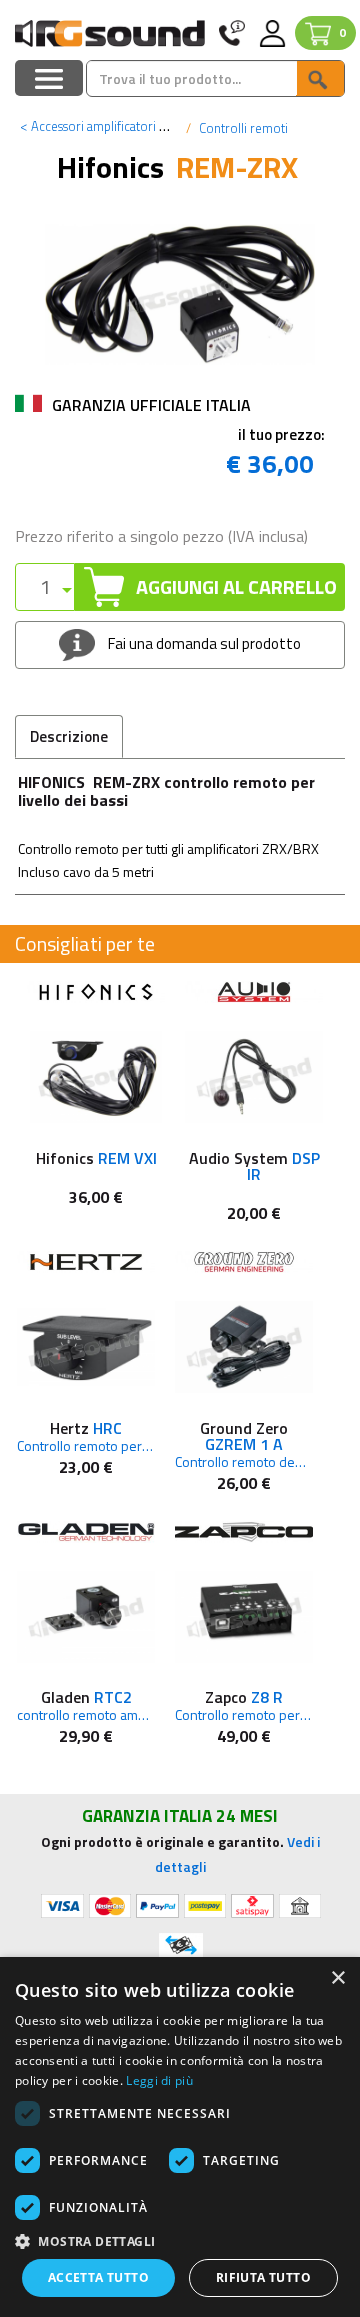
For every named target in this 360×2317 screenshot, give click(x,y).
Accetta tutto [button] (98, 2277)
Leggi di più (159, 2080)
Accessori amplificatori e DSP (106, 126)
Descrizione (69, 736)
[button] (180, 2240)
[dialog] (180, 2137)
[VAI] (320, 78)
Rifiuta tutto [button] (263, 2277)
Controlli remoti (242, 128)
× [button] (337, 1978)
